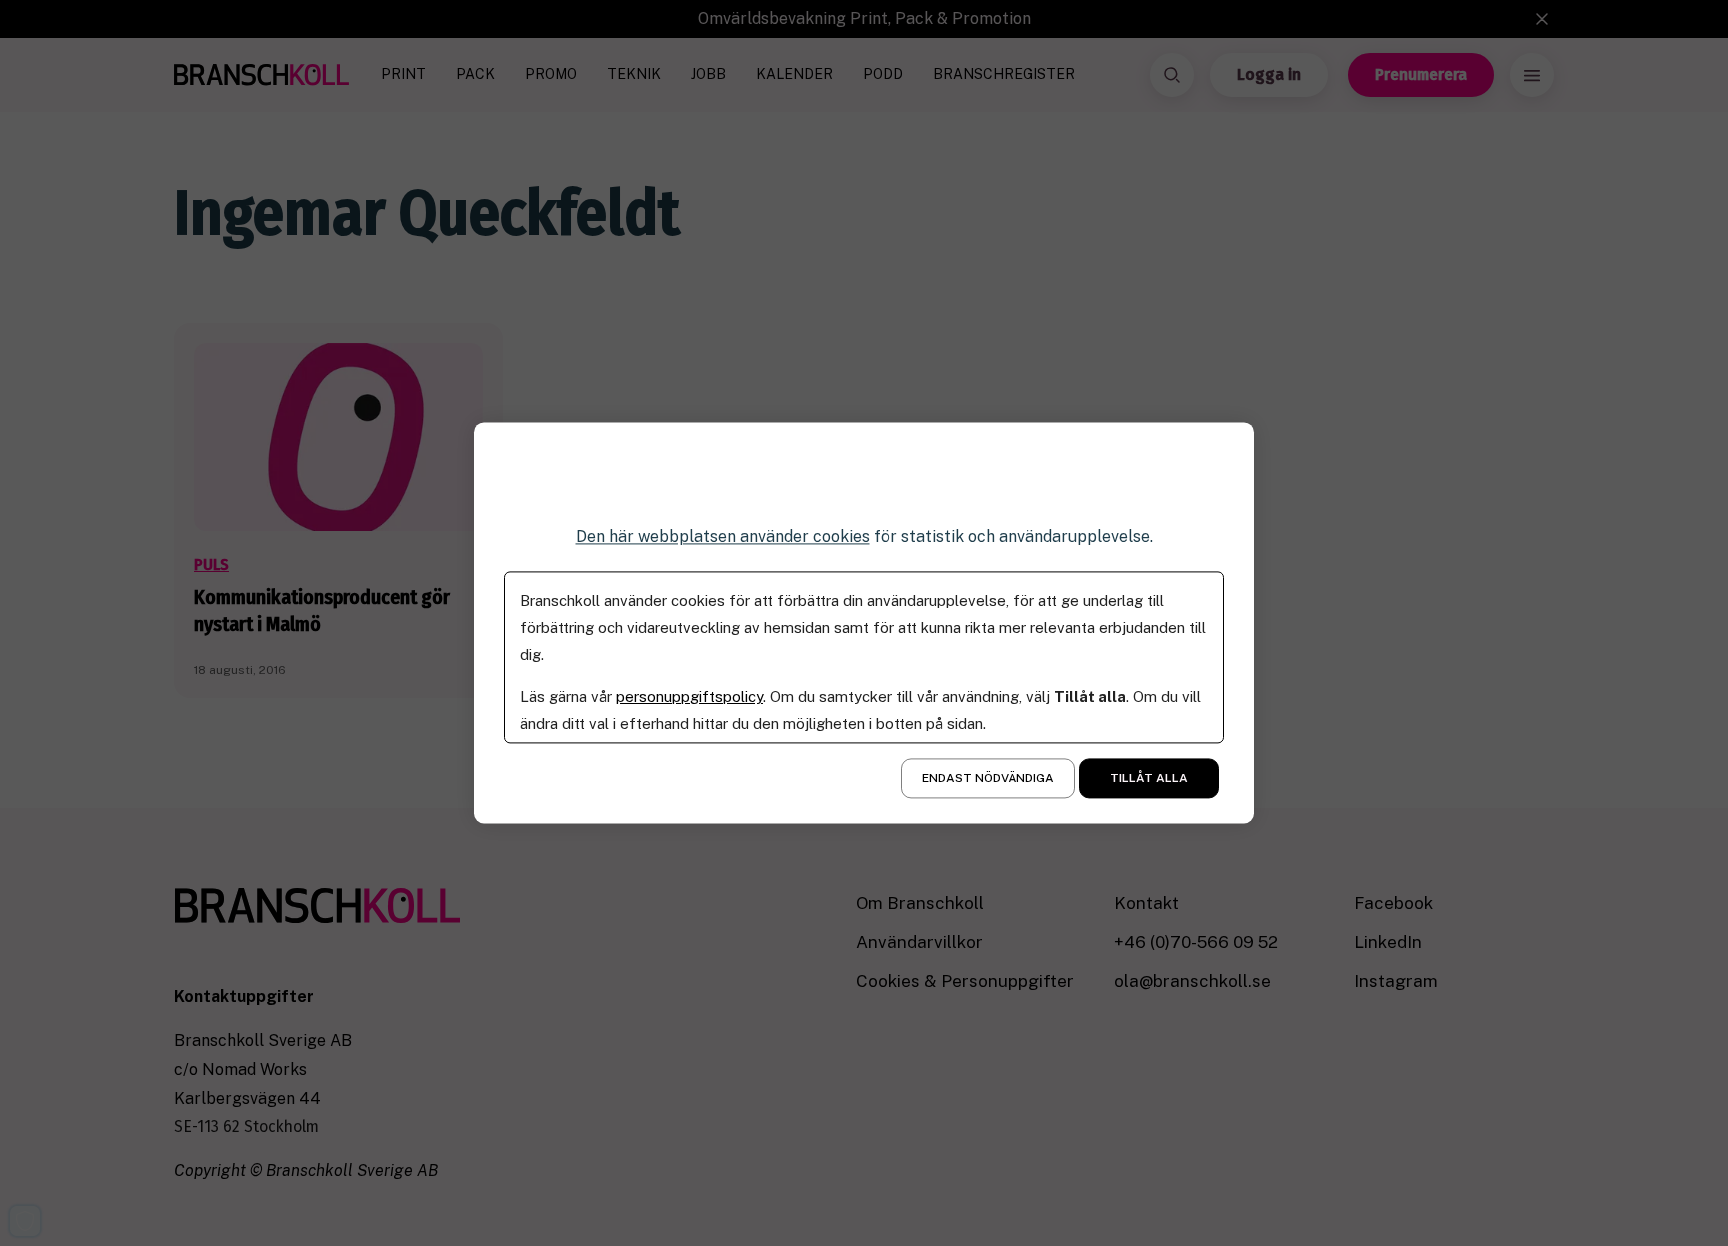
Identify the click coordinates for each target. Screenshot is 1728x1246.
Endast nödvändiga (988, 779)
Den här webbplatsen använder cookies (723, 536)
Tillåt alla (1149, 779)
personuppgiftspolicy (689, 697)
